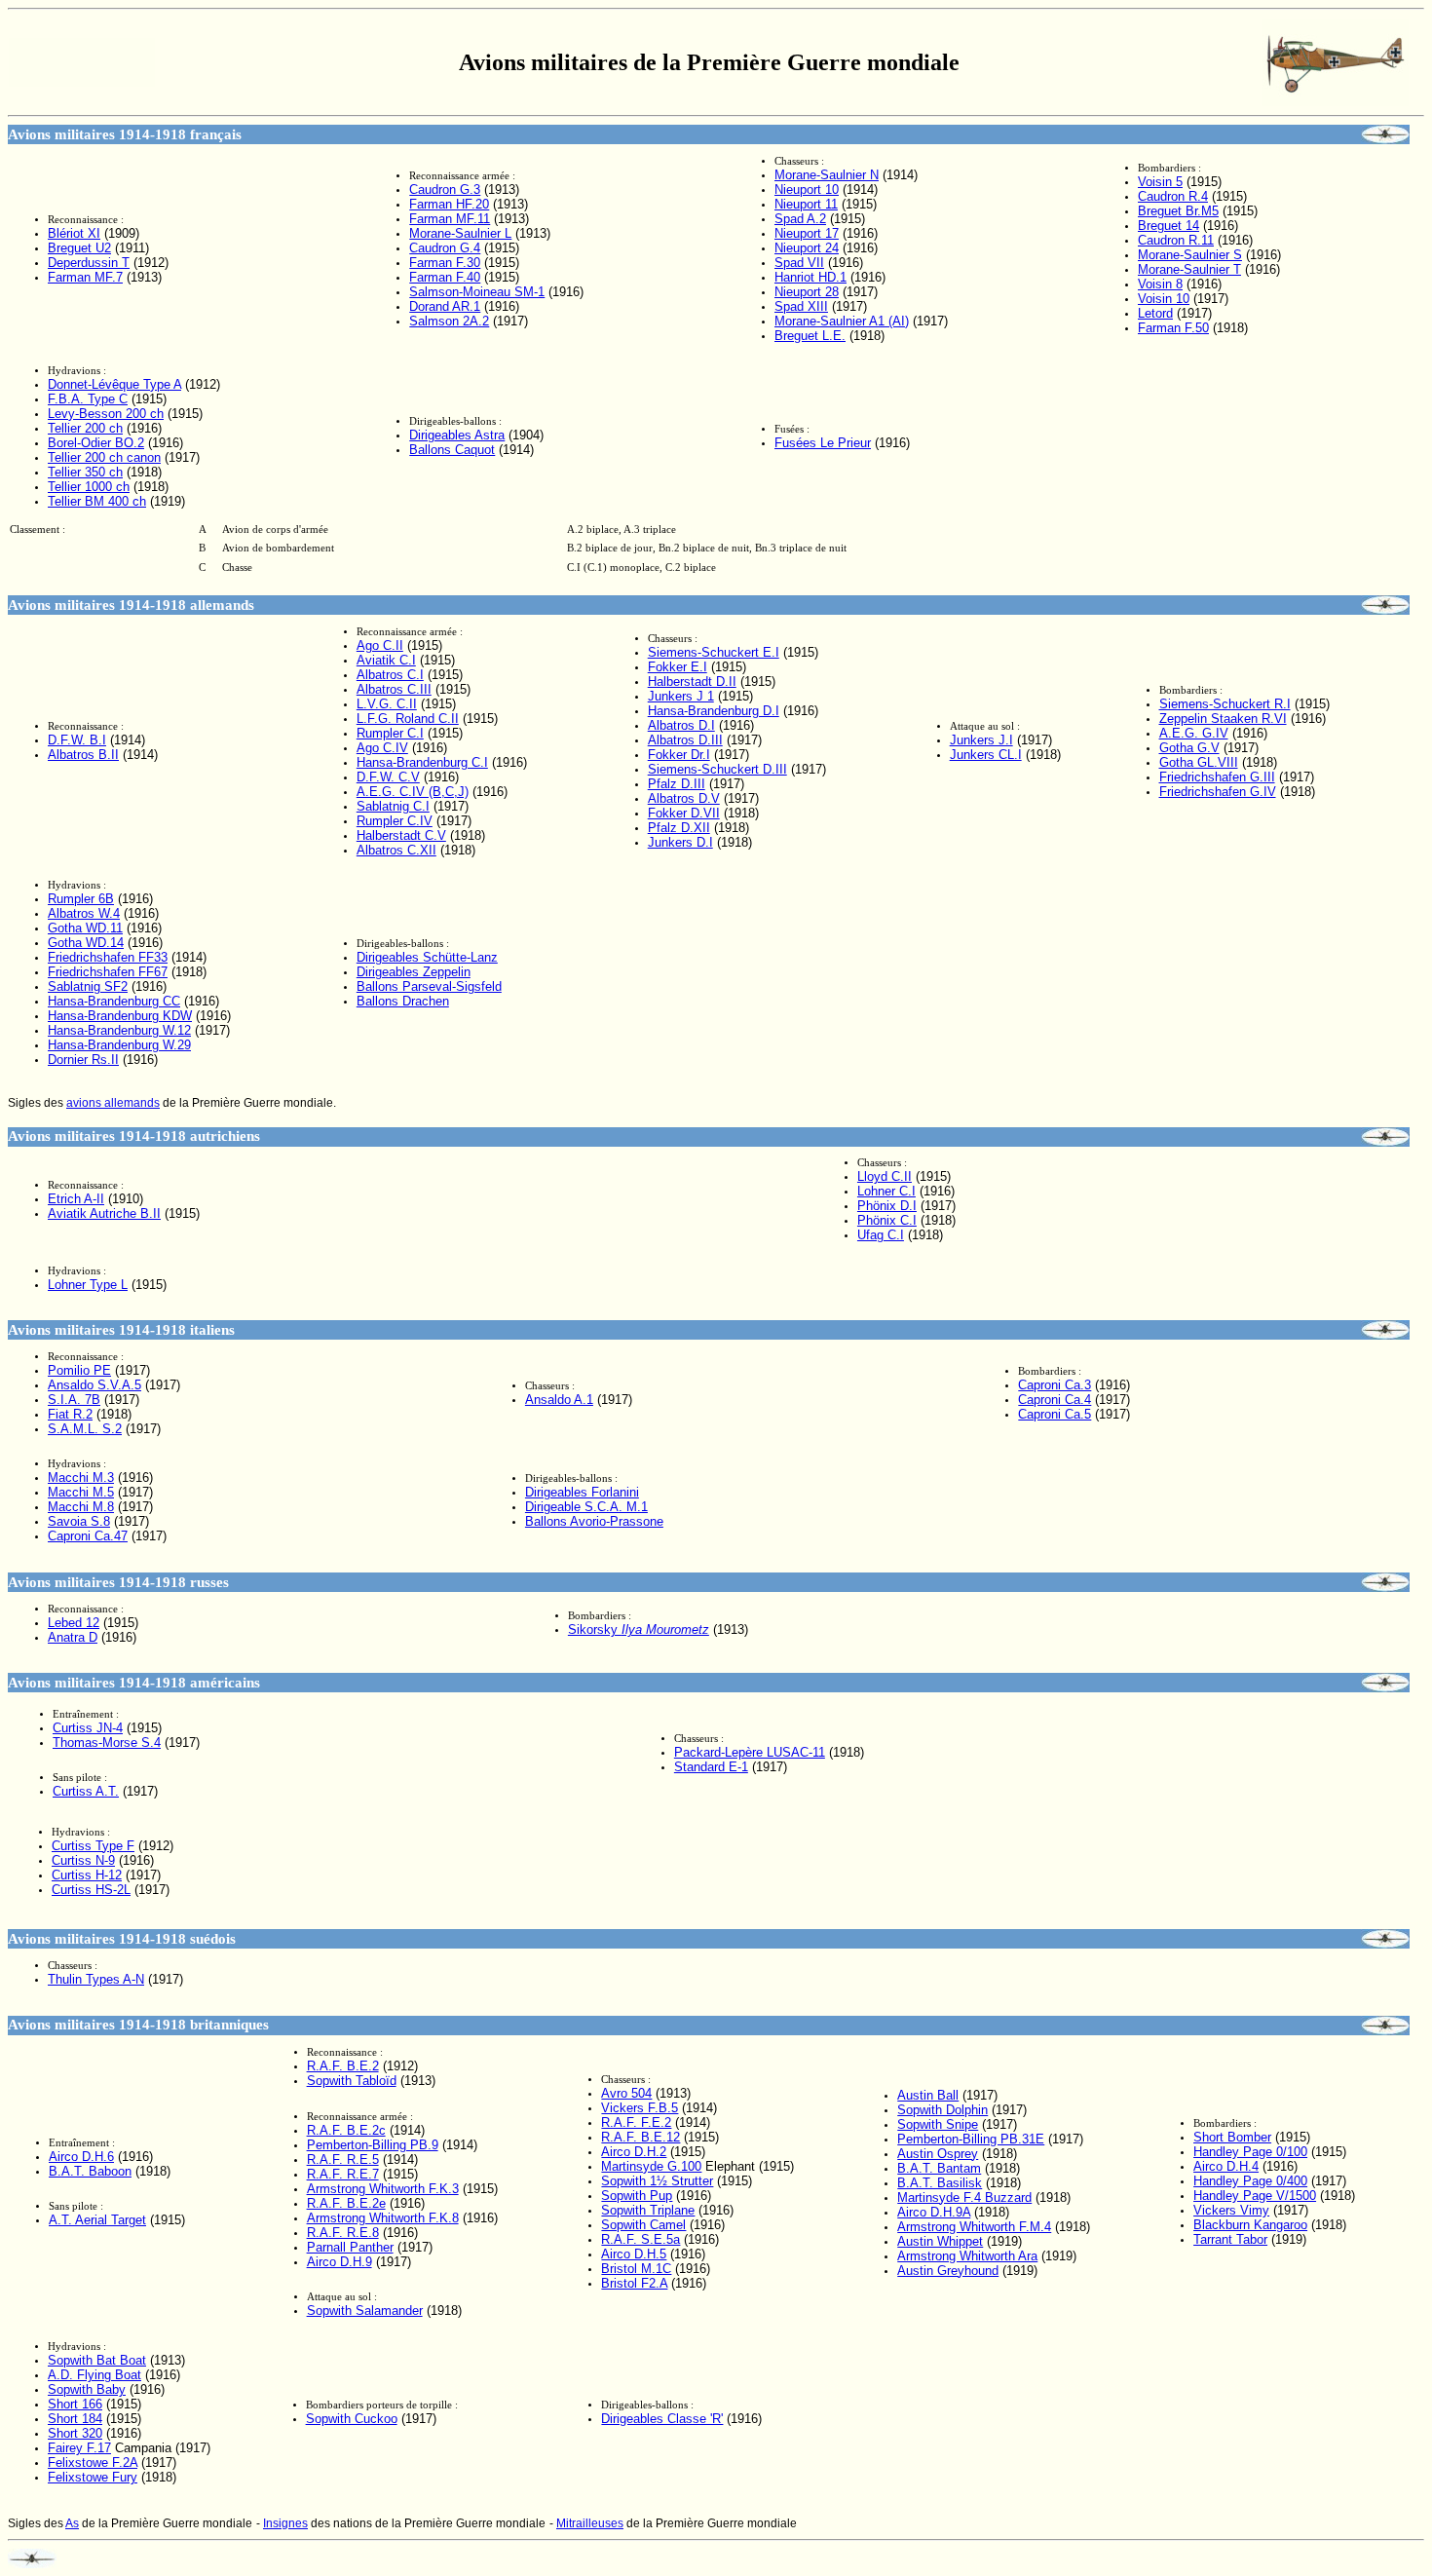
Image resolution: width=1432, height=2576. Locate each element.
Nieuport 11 (806, 204)
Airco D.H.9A (934, 2212)
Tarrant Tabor (1230, 2239)
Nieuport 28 (807, 292)
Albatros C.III (394, 689)
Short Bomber (1232, 2137)
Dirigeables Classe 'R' (662, 2419)
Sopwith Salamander (365, 2311)
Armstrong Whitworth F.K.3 (383, 2189)
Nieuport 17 (807, 233)
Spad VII (799, 263)
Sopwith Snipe (938, 2124)
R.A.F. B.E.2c (346, 2130)
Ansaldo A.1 (559, 1400)
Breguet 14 (1168, 226)
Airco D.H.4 (1226, 2166)
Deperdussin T (89, 263)
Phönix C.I (887, 1220)
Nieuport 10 (807, 189)
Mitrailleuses (590, 2523)
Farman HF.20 (449, 204)
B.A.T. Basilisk (940, 2183)
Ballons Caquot (452, 450)
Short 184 (75, 2419)
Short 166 (75, 2404)
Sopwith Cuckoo (352, 2419)
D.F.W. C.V (388, 777)
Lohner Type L (88, 1285)
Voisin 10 (1164, 299)
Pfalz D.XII (679, 828)
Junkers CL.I (986, 755)
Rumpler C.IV (395, 821)
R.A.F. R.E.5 (343, 2159)
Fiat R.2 (70, 1414)
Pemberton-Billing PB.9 (373, 2145)
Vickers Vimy (1231, 2210)
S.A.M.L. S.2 (85, 1429)
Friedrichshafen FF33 (108, 957)
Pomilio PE (79, 1370)
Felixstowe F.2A (93, 2462)
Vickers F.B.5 (640, 2108)
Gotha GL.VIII (1199, 762)
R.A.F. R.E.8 (343, 2233)
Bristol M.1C (636, 2269)
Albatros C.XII (396, 850)
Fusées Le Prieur (823, 443)
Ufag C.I (881, 1235)
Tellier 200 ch (85, 428)
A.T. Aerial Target (97, 2220)
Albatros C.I (390, 675)
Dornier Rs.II (83, 1060)
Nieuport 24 (807, 248)
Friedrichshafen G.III (1217, 777)
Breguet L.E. (810, 336)
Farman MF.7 (85, 277)
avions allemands (113, 1103)
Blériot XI (74, 233)
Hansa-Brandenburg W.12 (119, 1030)
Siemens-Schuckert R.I (1225, 704)
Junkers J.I (981, 740)
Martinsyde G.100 (651, 2166)
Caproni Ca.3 (1055, 1385)
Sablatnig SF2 (88, 986)
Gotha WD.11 (85, 928)
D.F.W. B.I (77, 740)
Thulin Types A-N (96, 1979)
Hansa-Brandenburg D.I (714, 711)
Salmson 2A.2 (449, 321)
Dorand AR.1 (445, 306)
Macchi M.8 (81, 1507)
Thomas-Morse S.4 (107, 1743)
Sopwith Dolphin (942, 2110)
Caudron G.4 (445, 248)
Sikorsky (639, 1629)
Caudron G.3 (445, 189)
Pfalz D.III (677, 784)
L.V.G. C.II (387, 704)
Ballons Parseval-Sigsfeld (429, 986)
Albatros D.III (685, 740)
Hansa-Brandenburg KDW (120, 1016)
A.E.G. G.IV (1194, 733)
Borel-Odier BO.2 (96, 443)
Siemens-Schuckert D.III (717, 769)
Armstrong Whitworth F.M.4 (974, 2227)
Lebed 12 (74, 1623)
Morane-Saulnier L (460, 233)
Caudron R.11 (1176, 240)
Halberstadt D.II (692, 682)
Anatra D (73, 1637)
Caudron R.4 (1173, 196)
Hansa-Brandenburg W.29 (119, 1045)
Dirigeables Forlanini (582, 1492)
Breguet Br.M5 (1178, 211)
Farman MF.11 (450, 219)
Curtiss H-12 (87, 1875)
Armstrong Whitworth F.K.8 (383, 2218)
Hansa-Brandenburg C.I (422, 762)
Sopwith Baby (87, 2389)
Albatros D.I (681, 725)
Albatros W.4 (84, 913)
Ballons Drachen (403, 1001)
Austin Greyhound (948, 2271)
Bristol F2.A (634, 2283)
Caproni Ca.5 (1055, 1414)
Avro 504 (626, 2093)
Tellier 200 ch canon (104, 457)
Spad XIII (801, 306)
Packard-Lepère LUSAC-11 (750, 1752)
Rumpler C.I (390, 733)
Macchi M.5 (81, 1492)
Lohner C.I (886, 1191)
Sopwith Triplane (648, 2210)
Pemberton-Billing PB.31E (971, 2139)
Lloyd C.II (885, 1176)
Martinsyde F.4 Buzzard (964, 2197)
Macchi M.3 (81, 1477)
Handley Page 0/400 (1250, 2181)
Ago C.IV (382, 748)
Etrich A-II (76, 1199)
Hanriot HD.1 (810, 277)
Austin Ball (928, 2095)
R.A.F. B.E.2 (343, 2066)
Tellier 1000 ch (89, 487)
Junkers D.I (680, 842)
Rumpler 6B (81, 899)
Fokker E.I (678, 667)
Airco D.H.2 (634, 2152)
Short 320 (75, 2433)
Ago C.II (380, 645)
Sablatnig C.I (393, 806)
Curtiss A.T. (86, 1791)
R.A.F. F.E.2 (636, 2122)
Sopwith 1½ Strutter (657, 2181)
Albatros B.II (83, 755)
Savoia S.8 (79, 1521)
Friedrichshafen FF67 (108, 972)
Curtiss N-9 (83, 1860)
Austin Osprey (938, 2154)
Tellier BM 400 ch (97, 501)
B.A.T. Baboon (90, 2171)
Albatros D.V (684, 798)
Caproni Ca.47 (88, 1536)
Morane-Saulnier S (1190, 255)
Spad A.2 (800, 219)
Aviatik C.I (386, 660)
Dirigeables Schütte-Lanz (427, 957)
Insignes (285, 2523)
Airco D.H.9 (339, 2262)
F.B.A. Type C (88, 399)
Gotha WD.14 (86, 943)
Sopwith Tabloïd (352, 2081)
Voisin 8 (1160, 284)
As (72, 2523)
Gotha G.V (1189, 748)
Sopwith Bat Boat (97, 2360)
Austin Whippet (940, 2241)
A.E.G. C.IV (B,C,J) (413, 792)
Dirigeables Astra (457, 435)
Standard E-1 (711, 1767)
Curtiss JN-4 (88, 1728)
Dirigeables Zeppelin (414, 972)
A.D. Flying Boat (94, 2375)
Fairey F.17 (79, 2448)
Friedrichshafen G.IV (1218, 792)
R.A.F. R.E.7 (343, 2174)
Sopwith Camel (643, 2225)
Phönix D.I (887, 1206)
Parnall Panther (350, 2247)
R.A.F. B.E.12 (641, 2137)
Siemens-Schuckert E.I (714, 652)
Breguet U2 (79, 248)
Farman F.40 (445, 277)
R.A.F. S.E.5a (641, 2239)
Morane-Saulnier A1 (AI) (842, 321)
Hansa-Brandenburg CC (114, 1001)
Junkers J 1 (681, 696)
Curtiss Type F (93, 1846)
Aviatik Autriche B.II (104, 1213)
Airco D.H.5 (634, 2254)
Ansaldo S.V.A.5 (94, 1385)
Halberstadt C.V (401, 835)
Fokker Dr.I (679, 755)
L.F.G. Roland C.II (408, 719)
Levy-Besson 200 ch (106, 414)
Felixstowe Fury (93, 2477)
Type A (114, 384)
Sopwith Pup (637, 2196)
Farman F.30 (445, 263)
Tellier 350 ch (85, 472)
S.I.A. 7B (74, 1400)
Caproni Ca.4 (1055, 1400)
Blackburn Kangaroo (1250, 2225)
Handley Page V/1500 (1255, 2196)
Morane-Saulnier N (827, 175)
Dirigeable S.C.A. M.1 (586, 1507)
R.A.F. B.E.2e (346, 2203)
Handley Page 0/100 (1250, 2152)
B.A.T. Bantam (939, 2168)
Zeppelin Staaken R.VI (1223, 719)
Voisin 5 (1160, 182)
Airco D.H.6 (81, 2157)
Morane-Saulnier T (1189, 269)
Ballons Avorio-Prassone (594, 1521)
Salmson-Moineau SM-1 (477, 292)
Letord (1155, 313)
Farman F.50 (1173, 328)
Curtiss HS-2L (91, 1890)
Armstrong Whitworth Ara (967, 2256)
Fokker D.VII (684, 813)
